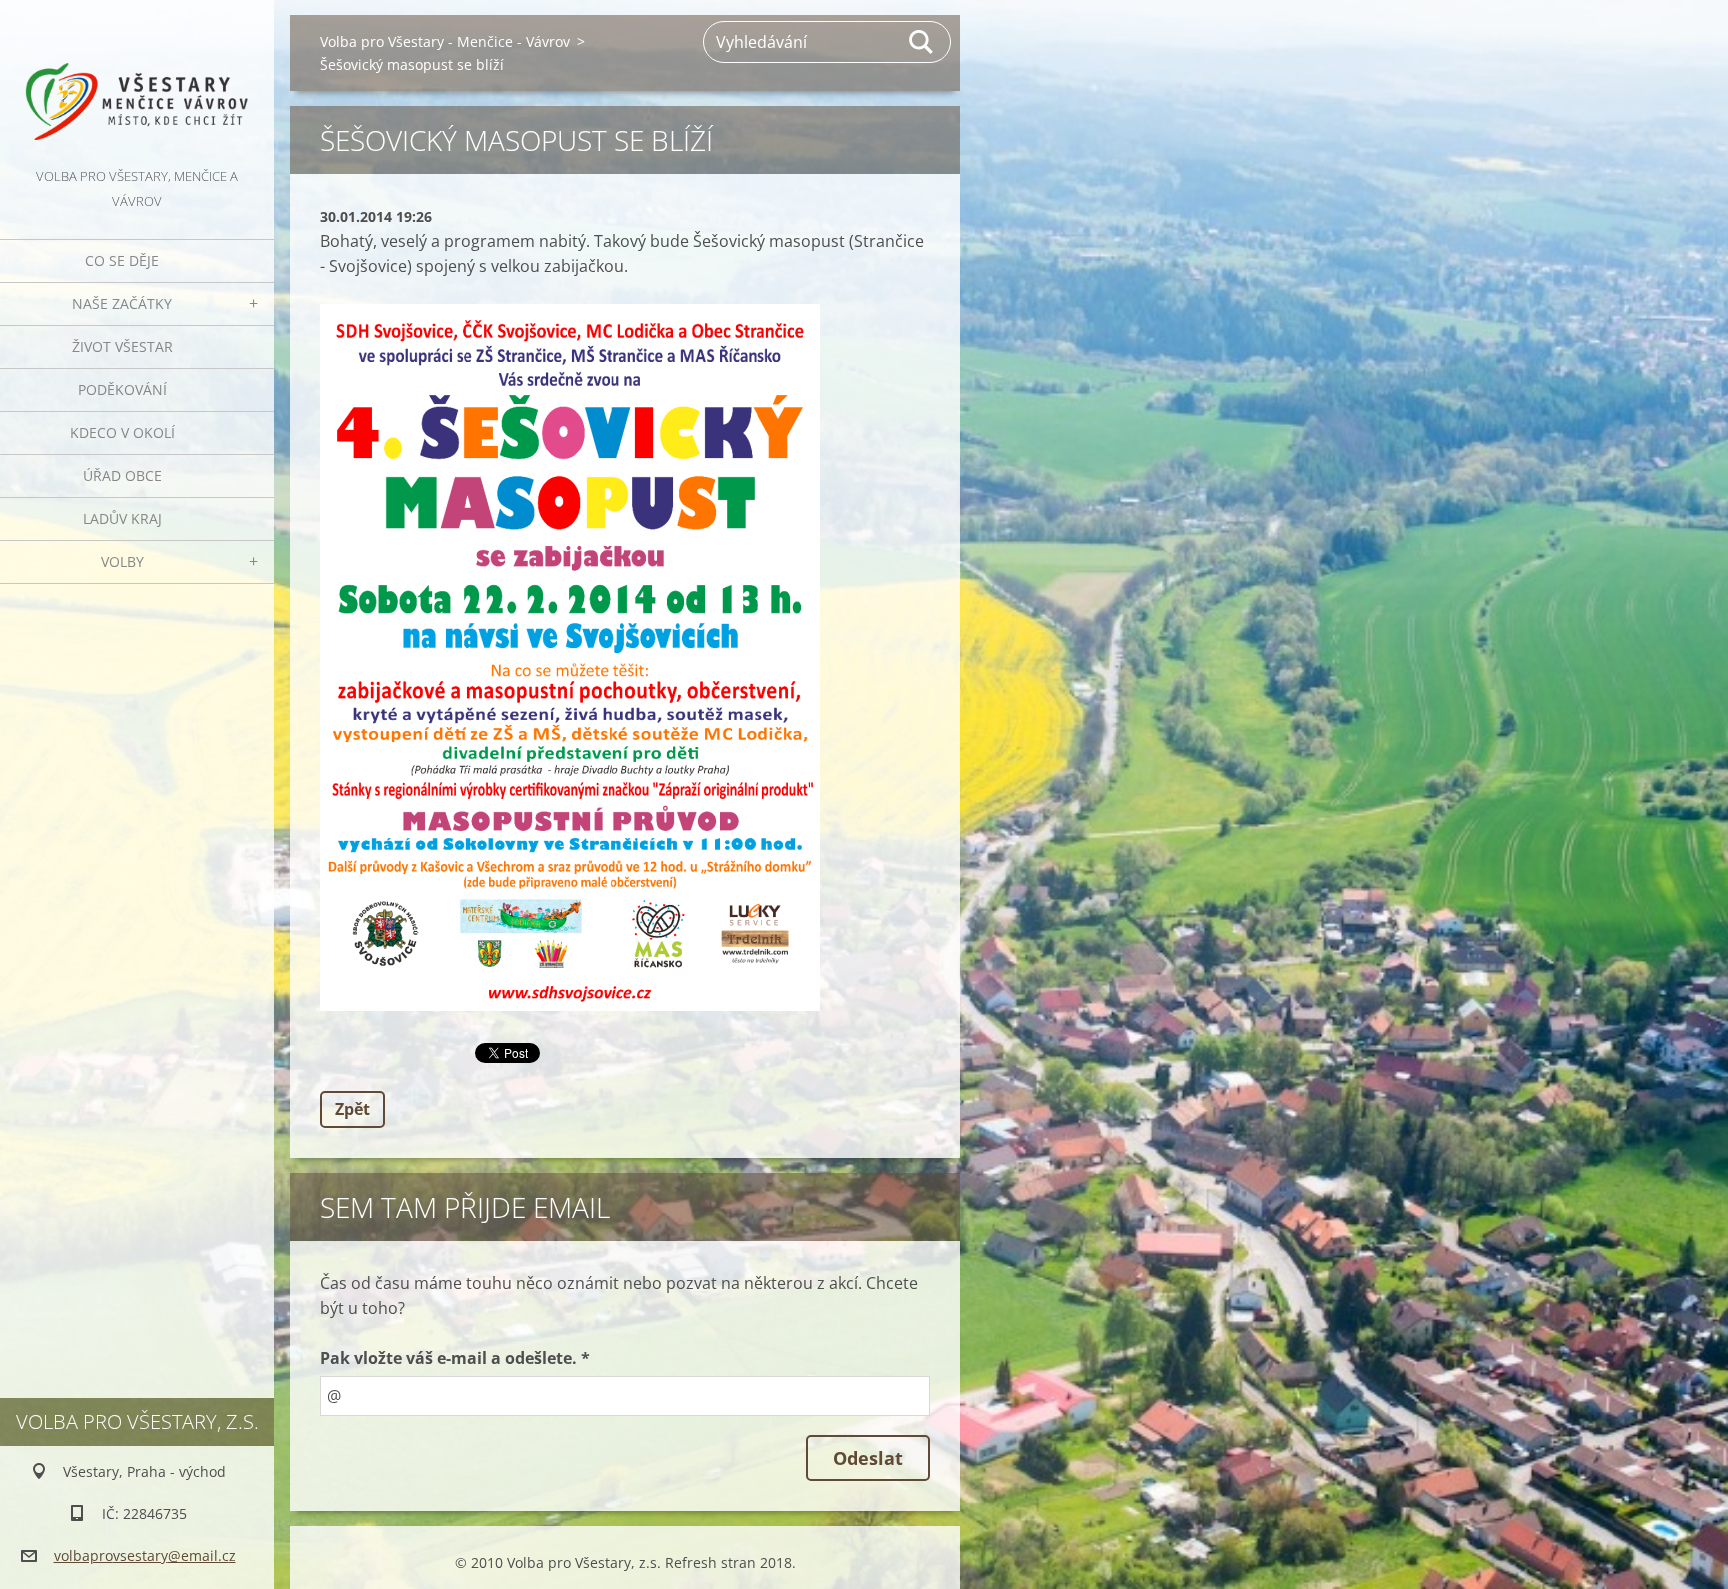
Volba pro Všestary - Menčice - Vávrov (445, 41)
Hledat (922, 42)
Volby (122, 561)
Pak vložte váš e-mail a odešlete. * (455, 1358)
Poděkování (122, 389)
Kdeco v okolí (122, 432)
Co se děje (122, 260)
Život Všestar (122, 346)
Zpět (352, 1109)
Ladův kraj (122, 518)
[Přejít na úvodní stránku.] (137, 82)
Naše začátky (122, 303)
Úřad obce (122, 475)
